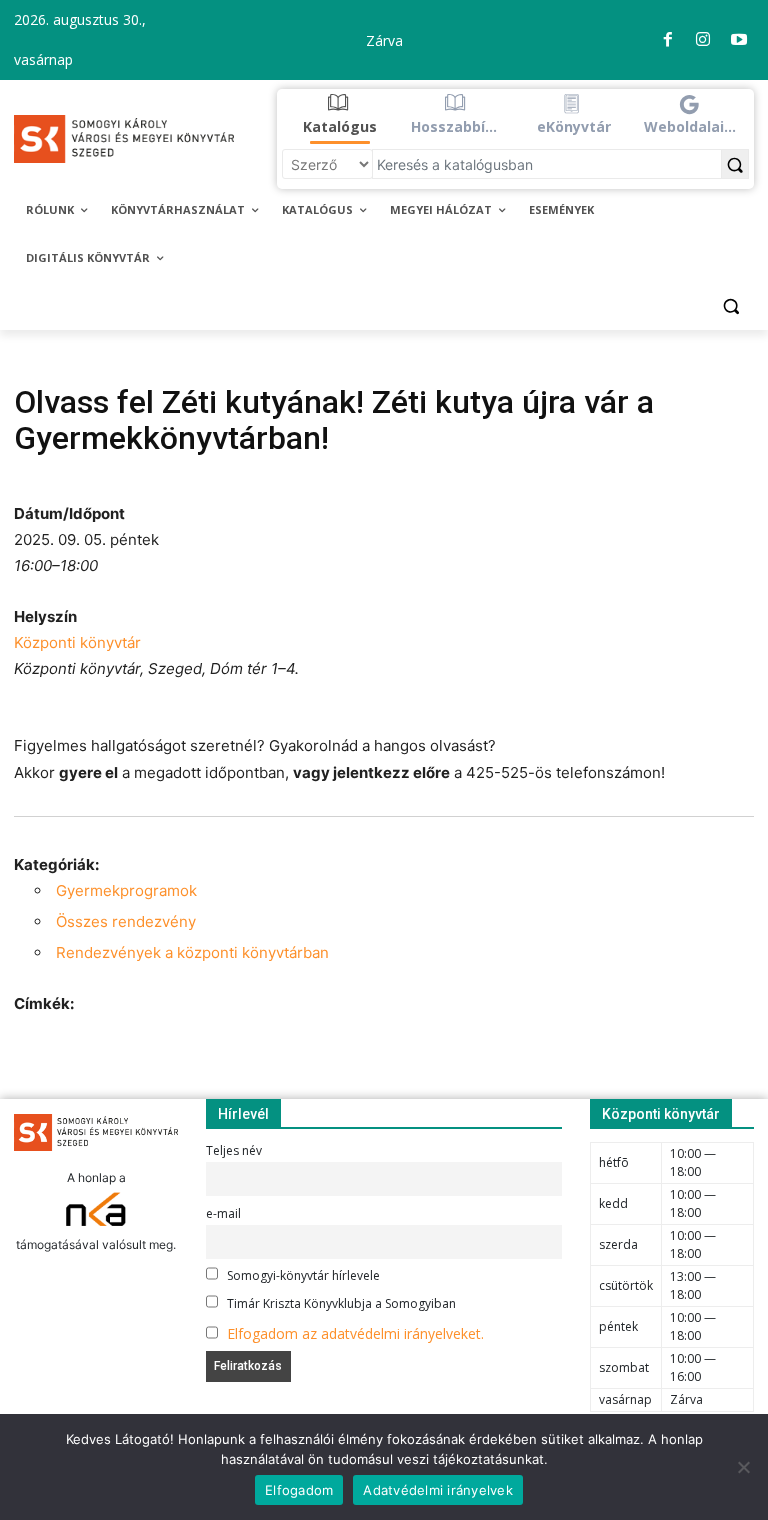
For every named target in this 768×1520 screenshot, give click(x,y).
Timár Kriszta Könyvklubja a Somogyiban (340, 1303)
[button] (340, 115)
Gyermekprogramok (126, 890)
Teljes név (234, 1150)
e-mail (223, 1213)
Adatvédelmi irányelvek (438, 1490)
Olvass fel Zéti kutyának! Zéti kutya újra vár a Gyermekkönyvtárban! (334, 420)
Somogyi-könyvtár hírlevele (302, 1275)
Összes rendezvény (126, 921)
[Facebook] (668, 40)
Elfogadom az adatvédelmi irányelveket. (355, 1333)
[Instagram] (703, 40)
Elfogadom (299, 1490)
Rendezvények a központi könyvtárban (192, 952)
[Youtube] (739, 40)
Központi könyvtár (77, 642)
